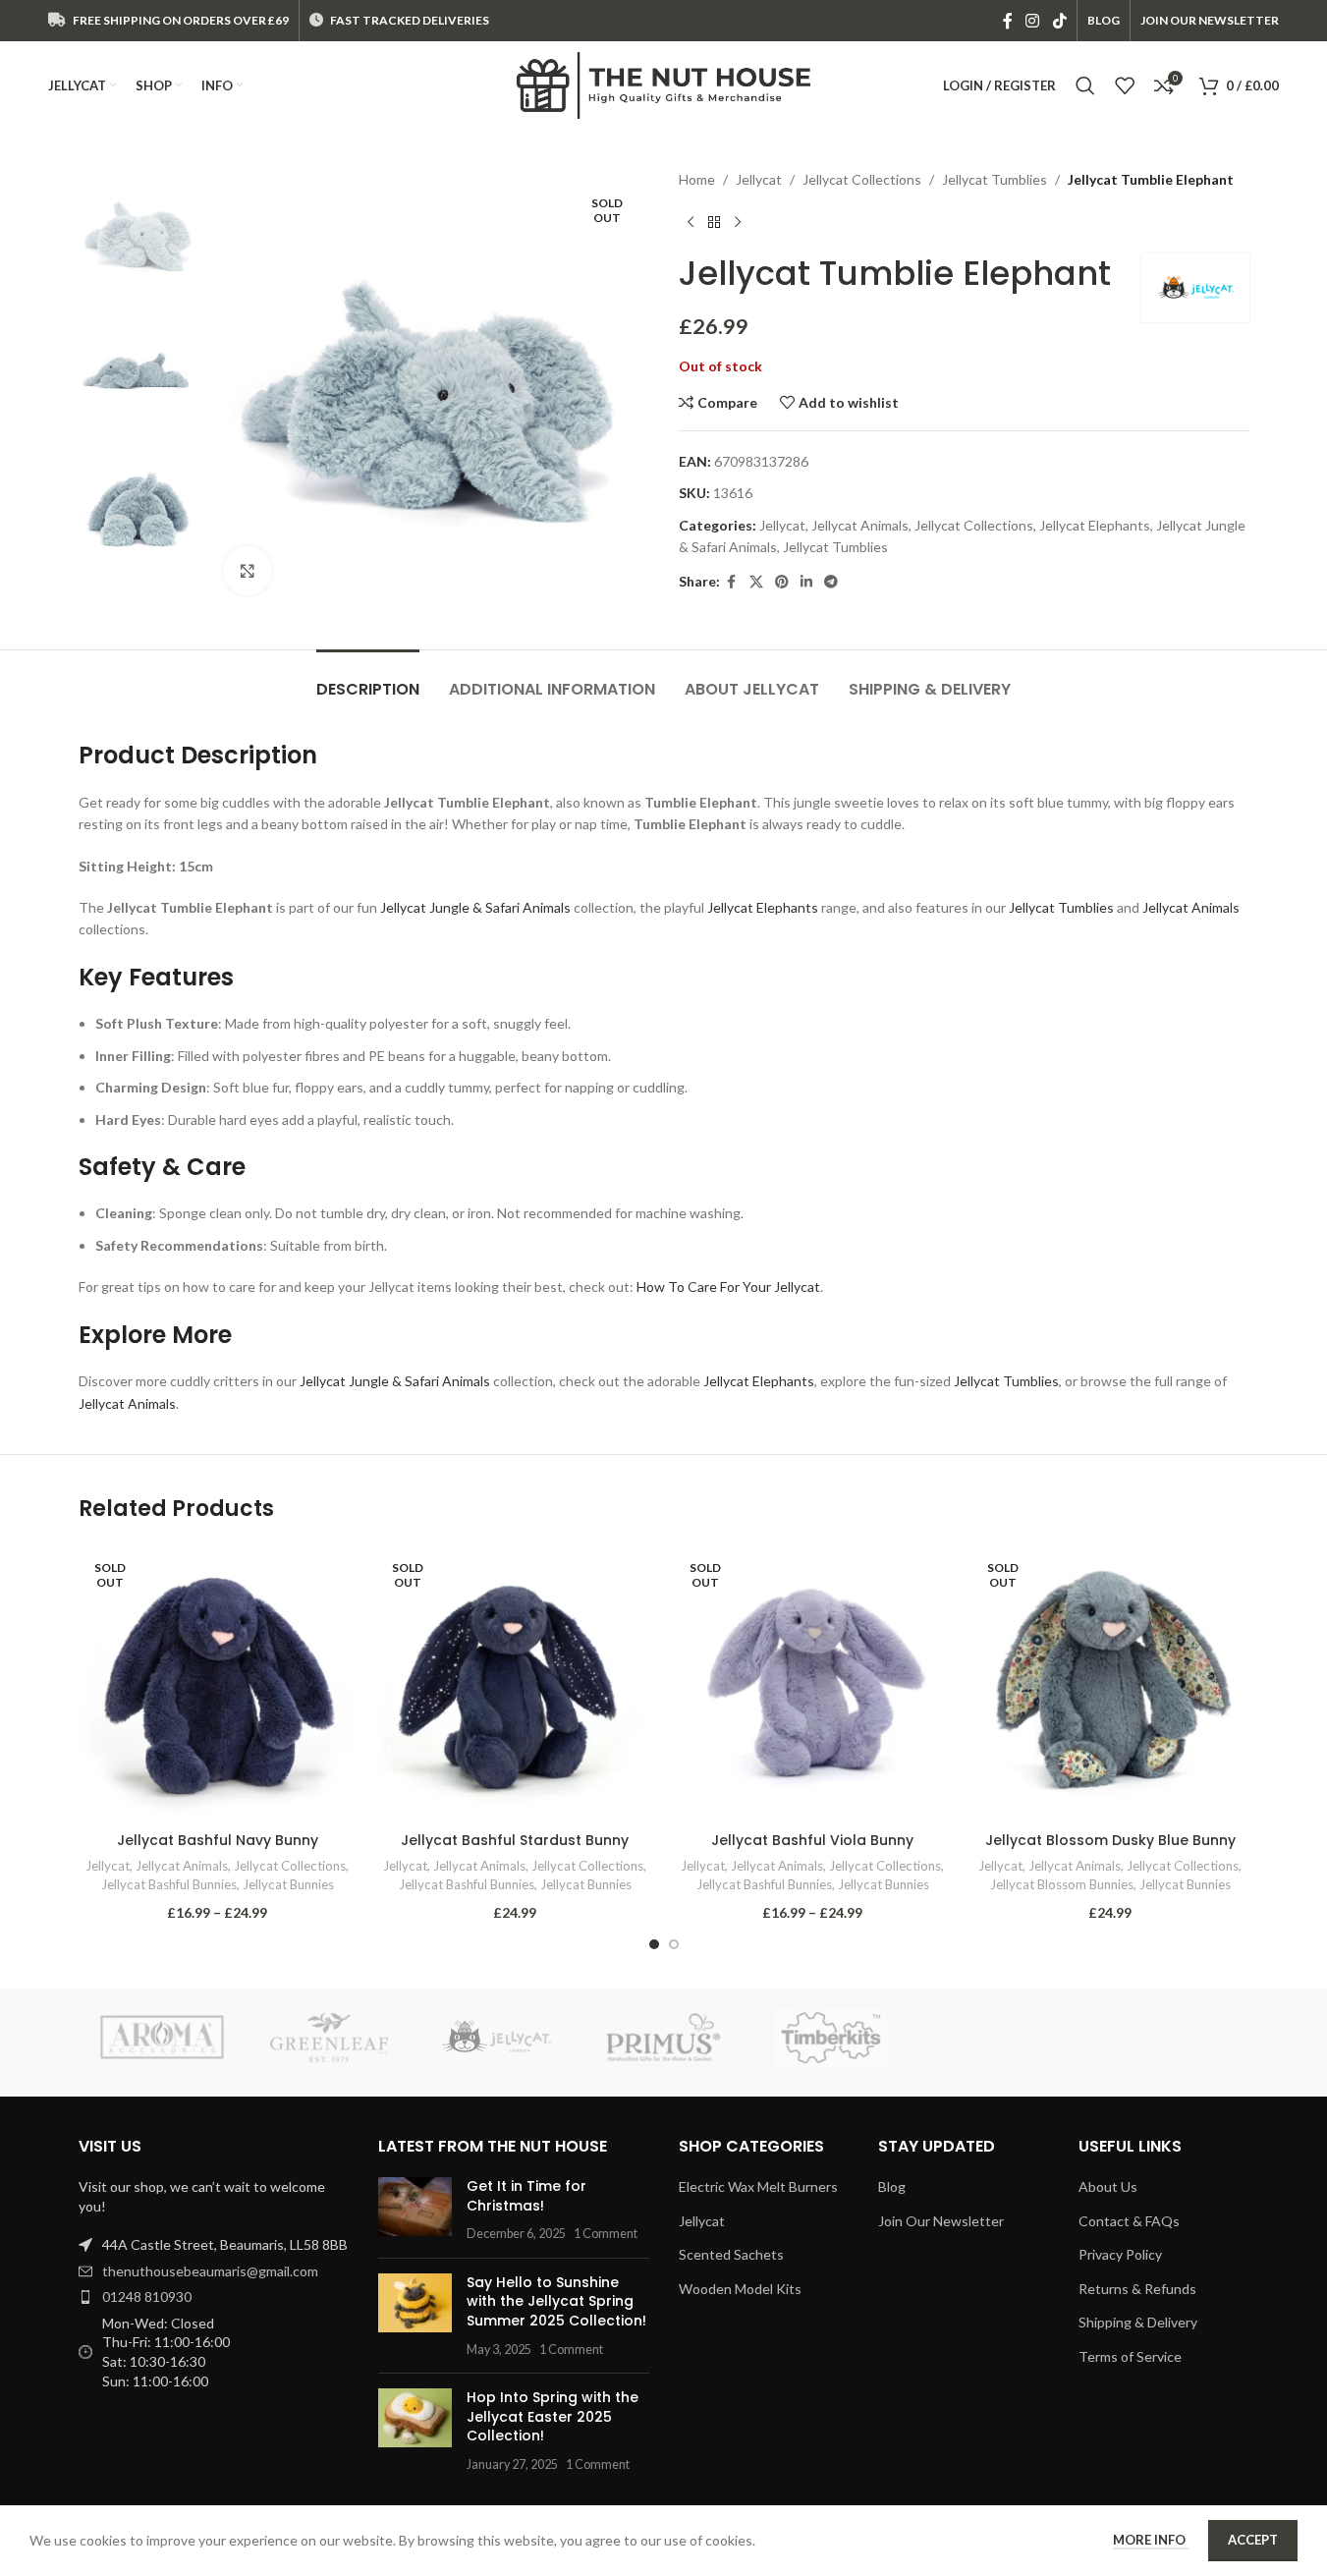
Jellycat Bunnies (288, 1884)
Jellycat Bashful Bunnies (169, 1884)
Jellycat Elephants (1095, 525)
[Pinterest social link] (782, 582)
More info (1151, 2540)
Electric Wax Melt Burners (758, 2186)
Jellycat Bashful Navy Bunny (218, 1840)
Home (697, 179)
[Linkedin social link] (806, 582)
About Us (1108, 2186)
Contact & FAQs (1129, 2221)
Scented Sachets (731, 2254)
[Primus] (663, 2038)
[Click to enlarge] (248, 571)
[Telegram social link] (831, 582)
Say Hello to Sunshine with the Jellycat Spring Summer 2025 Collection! (556, 2301)
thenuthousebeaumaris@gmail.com (210, 2271)
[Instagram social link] (1033, 21)
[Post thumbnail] (415, 2210)
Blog (892, 2186)
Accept (1253, 2540)
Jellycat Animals (860, 525)
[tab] (368, 679)
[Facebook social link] (1008, 21)
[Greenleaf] (329, 2038)
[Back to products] (714, 222)
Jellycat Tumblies (995, 179)
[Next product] (738, 222)
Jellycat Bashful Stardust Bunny (515, 1840)
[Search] (1085, 85)
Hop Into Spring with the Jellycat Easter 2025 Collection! (553, 2416)
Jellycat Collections (862, 179)
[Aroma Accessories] (162, 2038)
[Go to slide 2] (674, 1944)
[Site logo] (664, 84)
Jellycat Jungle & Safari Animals (475, 907)
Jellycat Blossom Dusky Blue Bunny (1110, 1840)
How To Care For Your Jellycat (728, 1287)
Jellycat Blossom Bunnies (1062, 1884)
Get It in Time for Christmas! (526, 2196)
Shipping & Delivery (1138, 2322)
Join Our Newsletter (941, 2221)
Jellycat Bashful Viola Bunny (812, 1840)
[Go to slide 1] (654, 1944)
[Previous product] (691, 222)
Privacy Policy (1120, 2254)
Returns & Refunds (1137, 2289)
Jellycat (759, 179)
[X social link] (756, 582)
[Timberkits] (831, 2038)
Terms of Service (1130, 2356)
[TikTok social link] (1059, 21)
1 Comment (606, 2234)
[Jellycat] (496, 2038)
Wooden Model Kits (740, 2289)
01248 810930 (147, 2296)
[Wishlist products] (1125, 85)
